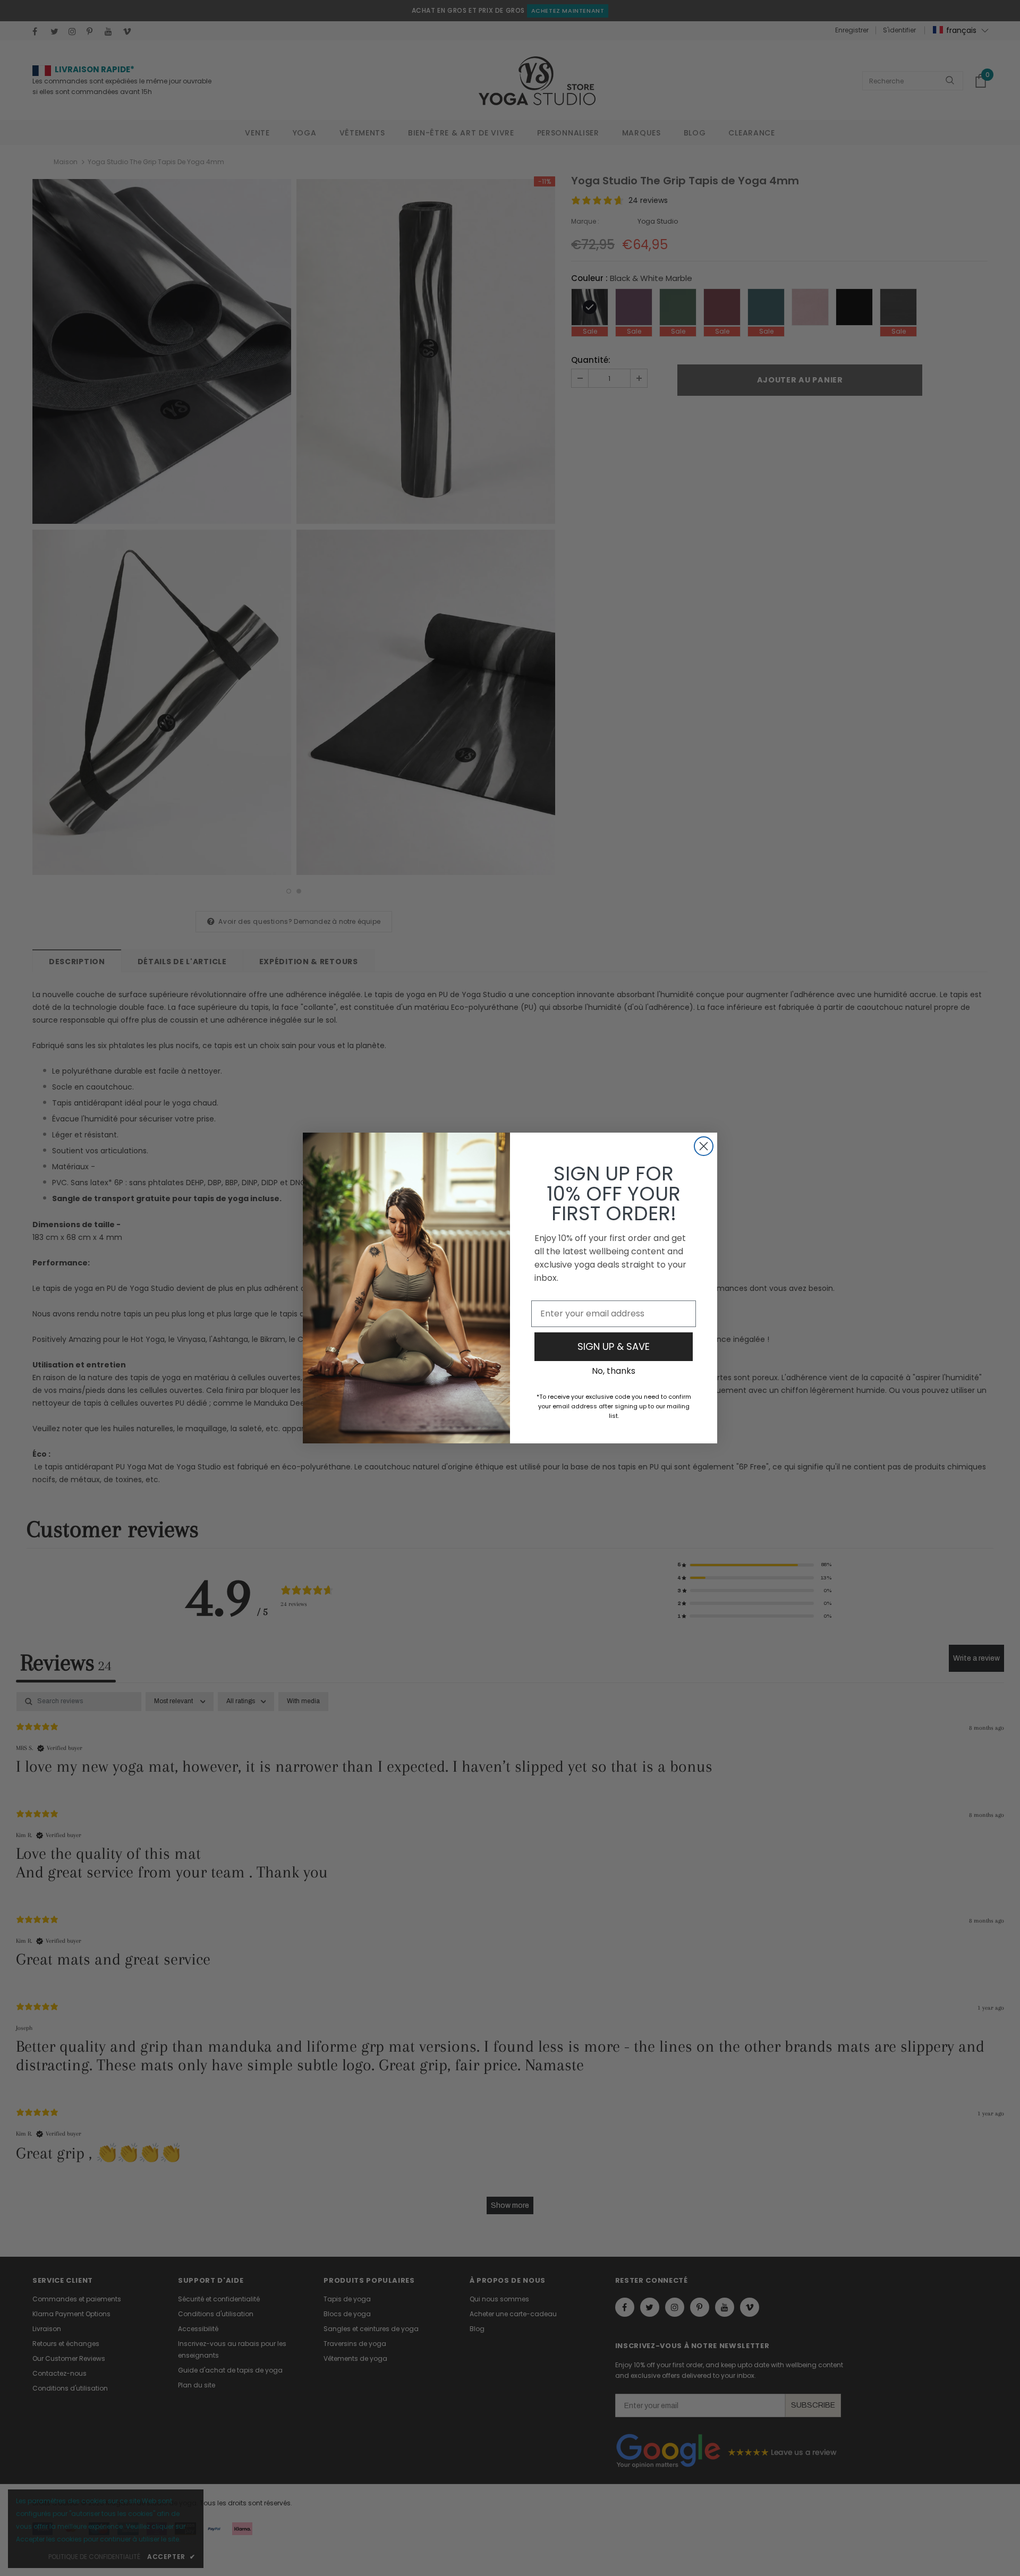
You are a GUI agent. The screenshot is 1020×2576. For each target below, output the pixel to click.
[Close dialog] (704, 1146)
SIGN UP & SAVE (614, 1346)
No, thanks (614, 1371)
